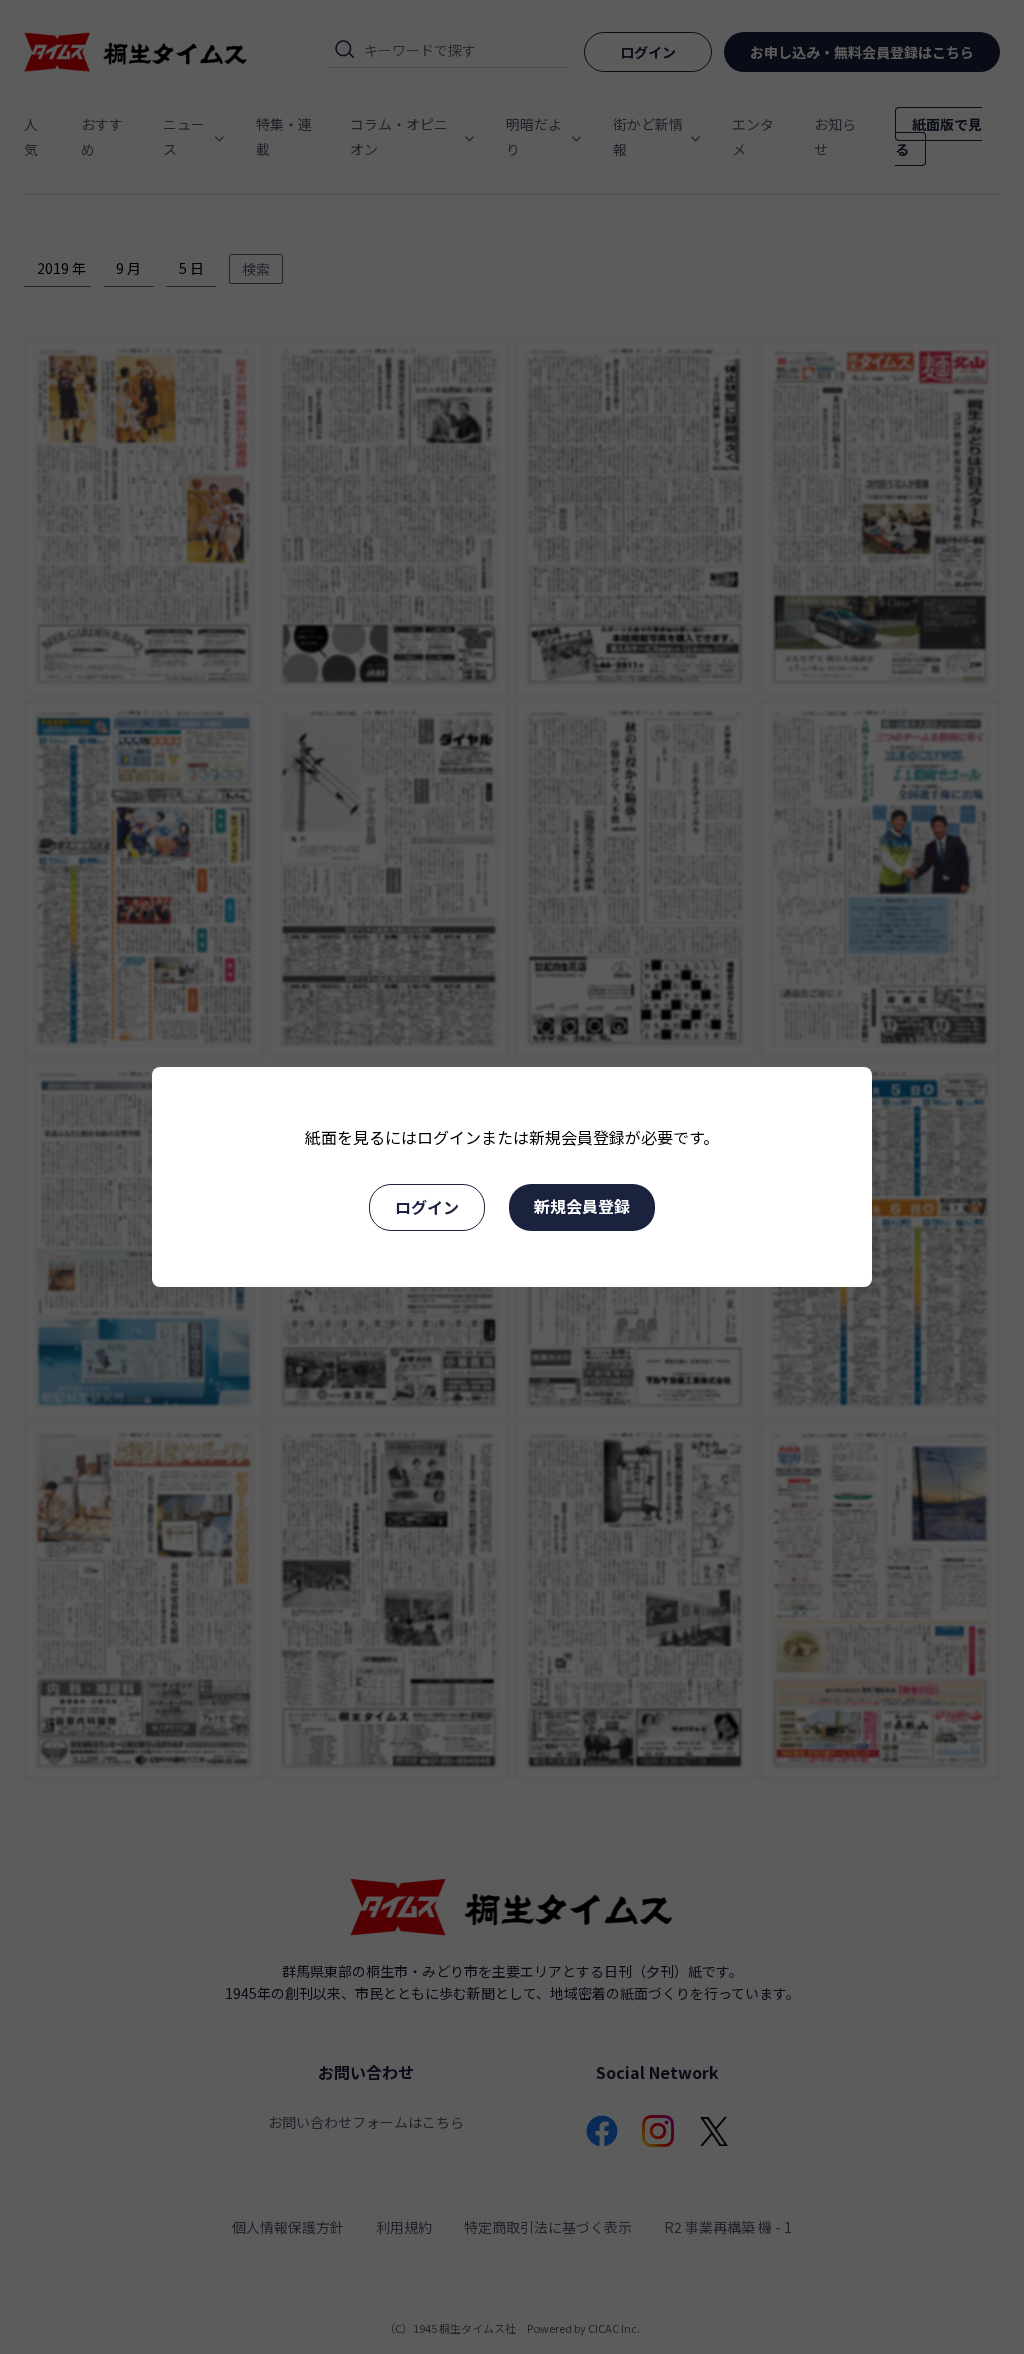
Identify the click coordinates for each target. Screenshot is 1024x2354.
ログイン (427, 1207)
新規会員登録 (582, 1206)
